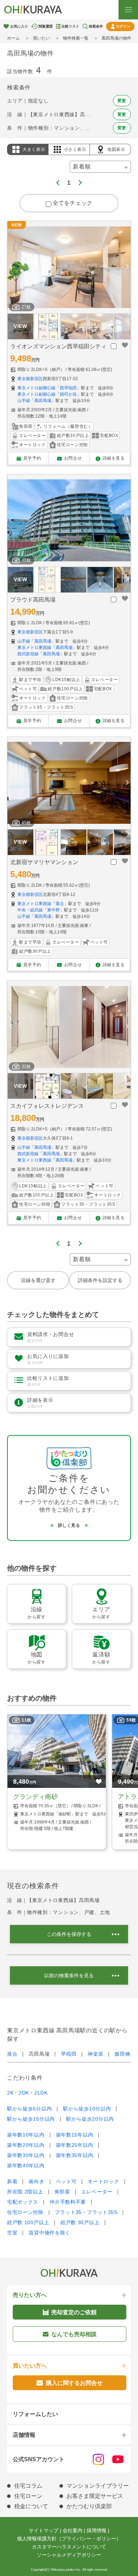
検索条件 (96, 26)
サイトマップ (44, 2530)
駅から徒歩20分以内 (90, 2119)
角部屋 (62, 2192)
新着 (12, 2181)
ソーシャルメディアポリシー (69, 2555)
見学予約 (32, 458)
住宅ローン (28, 2496)
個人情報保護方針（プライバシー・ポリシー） (69, 2539)
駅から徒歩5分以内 (29, 2109)
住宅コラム (28, 2486)
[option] (69, 267)
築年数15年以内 (75, 2135)
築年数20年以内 (26, 2145)
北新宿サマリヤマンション (44, 862)
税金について (31, 2506)
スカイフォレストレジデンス (47, 1106)
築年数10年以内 (26, 2135)
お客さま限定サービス (95, 2496)
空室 (12, 2233)
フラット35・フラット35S (86, 2212)
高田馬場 (43, 401)
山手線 (24, 401)
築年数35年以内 (75, 2155)
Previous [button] (11, 267)
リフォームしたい (35, 2414)
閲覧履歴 (46, 26)
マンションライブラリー (98, 2486)
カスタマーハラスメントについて (69, 2547)
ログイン (123, 26)
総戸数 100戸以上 (28, 2222)
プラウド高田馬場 (33, 600)
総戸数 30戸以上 (80, 2222)
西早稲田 (68, 388)
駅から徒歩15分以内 (31, 2119)
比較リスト (70, 26)
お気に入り (19, 26)
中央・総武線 (30, 910)
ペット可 (66, 2181)
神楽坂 (96, 2054)
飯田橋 (122, 2054)
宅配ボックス (23, 2202)
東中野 (53, 910)
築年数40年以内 (26, 2166)
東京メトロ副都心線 (36, 388)
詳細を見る (114, 458)
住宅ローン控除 (25, 2212)
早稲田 (69, 2054)
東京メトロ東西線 (34, 648)
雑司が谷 (68, 394)
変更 (122, 101)
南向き (36, 2181)
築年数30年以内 (26, 2155)
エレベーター (97, 2192)
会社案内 (73, 2530)
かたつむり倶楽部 (89, 2506)
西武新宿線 (28, 654)
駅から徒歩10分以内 (87, 2109)
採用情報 (97, 2530)
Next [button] (127, 267)
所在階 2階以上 (25, 2192)
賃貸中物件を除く (50, 2233)
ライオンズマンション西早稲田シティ (58, 346)
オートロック (103, 2181)
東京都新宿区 (30, 379)
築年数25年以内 (75, 2145)
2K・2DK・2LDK (27, 2093)
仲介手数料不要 (68, 2202)
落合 (60, 904)
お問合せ (73, 458)
